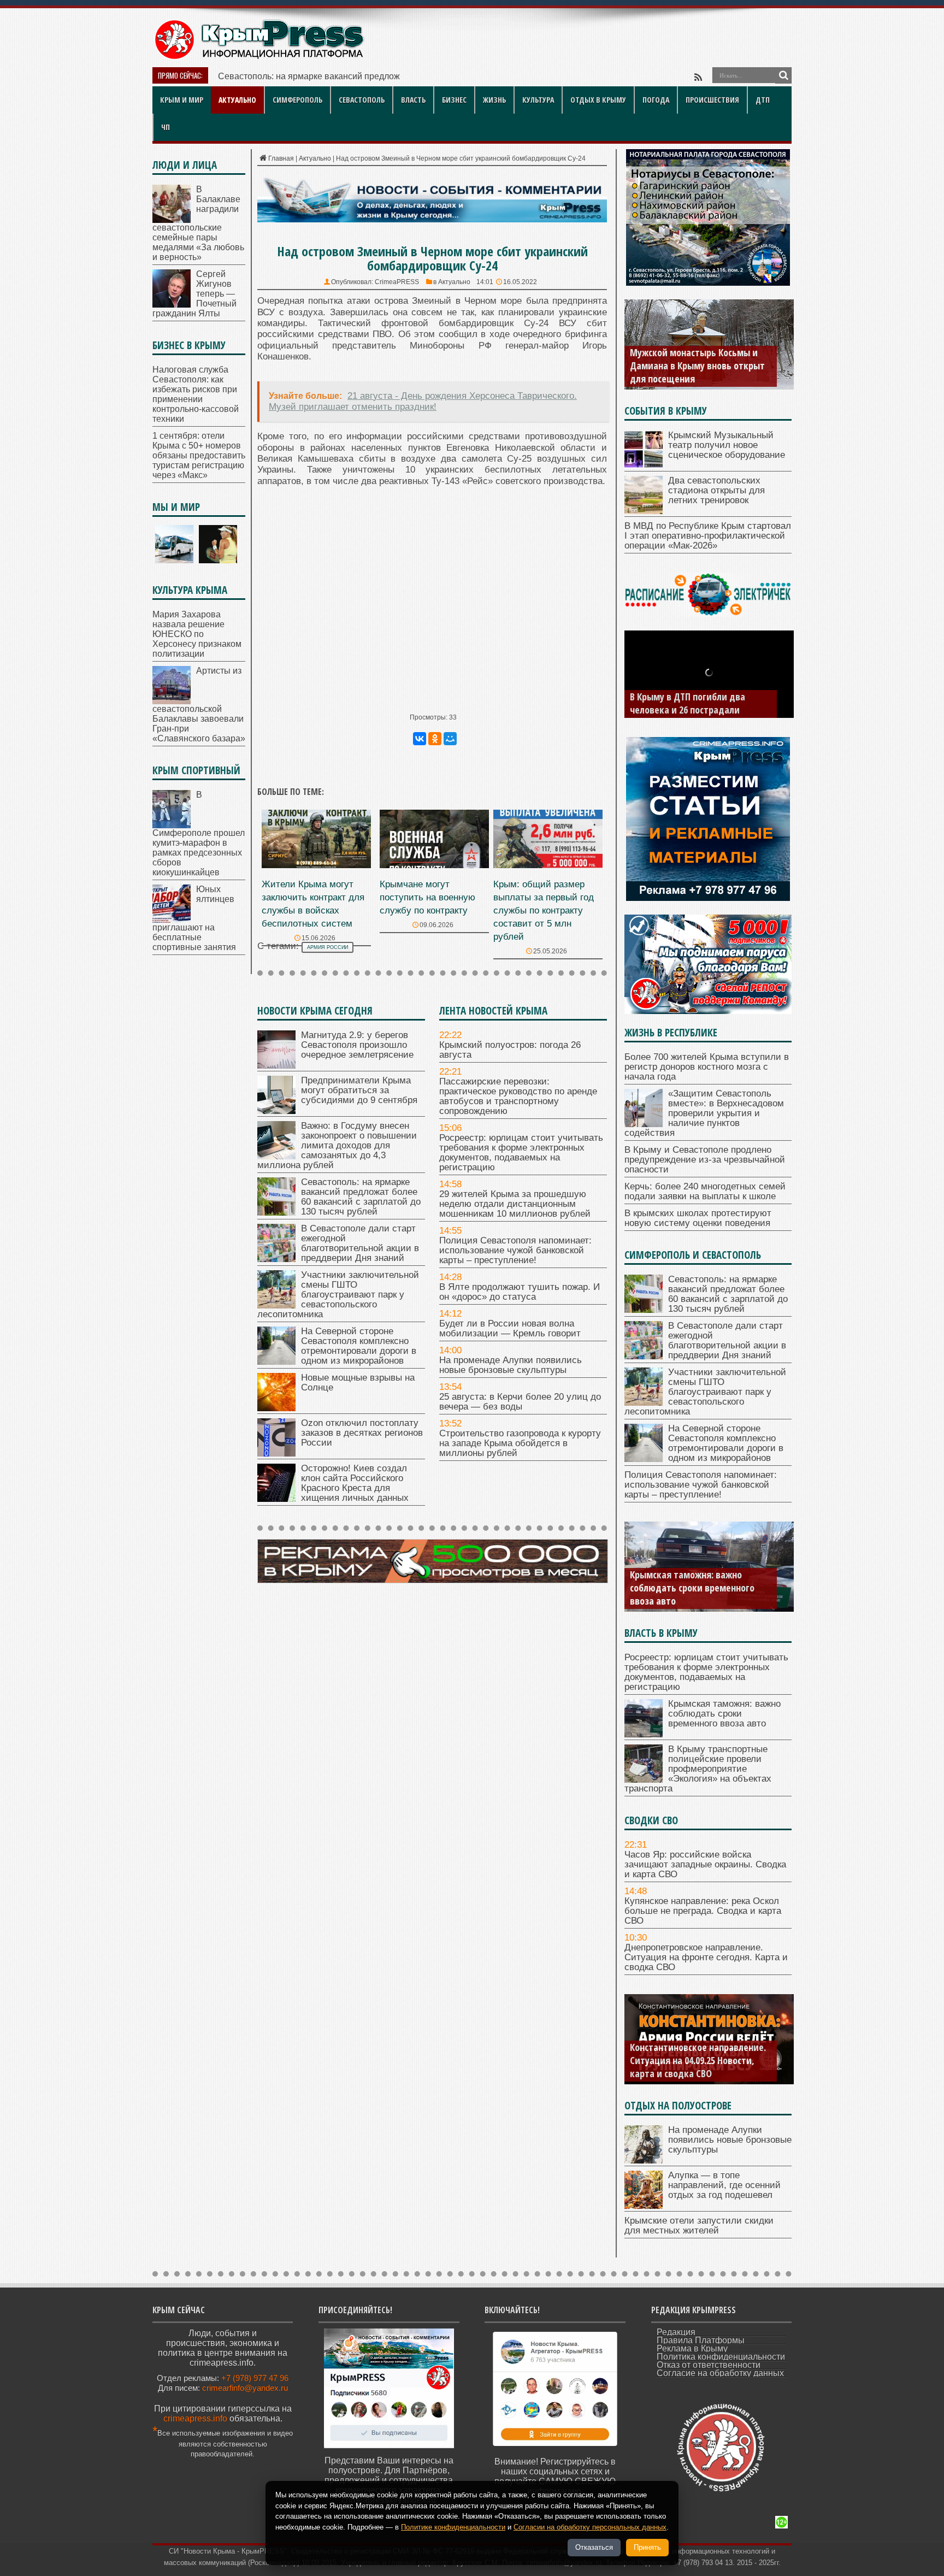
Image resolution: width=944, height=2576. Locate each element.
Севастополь (362, 100)
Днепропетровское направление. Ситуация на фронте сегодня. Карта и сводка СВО (706, 1957)
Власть (413, 100)
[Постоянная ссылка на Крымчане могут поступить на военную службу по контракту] (434, 865)
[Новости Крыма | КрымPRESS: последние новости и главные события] (259, 58)
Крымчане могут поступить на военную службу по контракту (427, 897)
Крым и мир (182, 100)
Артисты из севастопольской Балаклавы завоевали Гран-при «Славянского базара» (199, 705)
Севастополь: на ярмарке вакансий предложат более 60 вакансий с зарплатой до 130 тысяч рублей (361, 1197)
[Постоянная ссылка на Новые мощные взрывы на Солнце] (276, 1408)
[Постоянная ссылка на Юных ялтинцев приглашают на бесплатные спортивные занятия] (172, 920)
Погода (656, 100)
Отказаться (594, 2547)
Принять (647, 2547)
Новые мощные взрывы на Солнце (358, 1383)
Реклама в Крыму (692, 2348)
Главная (281, 158)
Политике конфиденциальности (453, 2527)
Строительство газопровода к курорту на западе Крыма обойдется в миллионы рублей (520, 1443)
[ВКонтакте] (420, 739)
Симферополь (297, 100)
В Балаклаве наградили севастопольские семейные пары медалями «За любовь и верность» (198, 223)
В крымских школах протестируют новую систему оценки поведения (698, 1218)
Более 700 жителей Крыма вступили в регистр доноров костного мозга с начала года (707, 1067)
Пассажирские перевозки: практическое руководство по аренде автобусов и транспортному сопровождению (518, 1096)
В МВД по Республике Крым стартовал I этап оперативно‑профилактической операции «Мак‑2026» (708, 536)
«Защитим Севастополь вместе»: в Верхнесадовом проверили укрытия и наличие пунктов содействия (704, 1113)
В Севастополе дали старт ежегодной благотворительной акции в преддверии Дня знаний (360, 1243)
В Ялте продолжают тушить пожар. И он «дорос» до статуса (520, 1292)
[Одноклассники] (435, 739)
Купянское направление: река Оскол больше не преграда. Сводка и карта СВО (703, 1911)
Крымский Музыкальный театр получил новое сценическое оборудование (727, 445)
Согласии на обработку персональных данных (590, 2527)
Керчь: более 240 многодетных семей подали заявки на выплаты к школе (705, 1191)
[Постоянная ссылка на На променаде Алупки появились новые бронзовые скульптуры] (644, 2161)
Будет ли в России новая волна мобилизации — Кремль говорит (510, 1328)
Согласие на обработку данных (720, 2373)
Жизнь (494, 100)
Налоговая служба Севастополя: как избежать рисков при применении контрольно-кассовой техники (196, 394)
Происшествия (712, 100)
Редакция (676, 2332)
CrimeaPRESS (397, 282)
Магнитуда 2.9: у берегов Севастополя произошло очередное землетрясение (357, 1045)
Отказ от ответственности (709, 2365)
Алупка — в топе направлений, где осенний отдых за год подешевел (724, 2185)
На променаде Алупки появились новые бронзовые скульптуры (511, 1365)
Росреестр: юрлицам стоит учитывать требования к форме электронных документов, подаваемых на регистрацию (521, 1153)
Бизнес (454, 100)
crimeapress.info (195, 2418)
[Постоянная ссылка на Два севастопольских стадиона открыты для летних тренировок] (644, 511)
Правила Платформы (701, 2340)
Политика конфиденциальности (721, 2357)
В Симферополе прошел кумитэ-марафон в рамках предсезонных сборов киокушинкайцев (199, 833)
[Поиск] (783, 75)
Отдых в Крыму (598, 100)
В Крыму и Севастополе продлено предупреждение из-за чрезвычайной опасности (705, 1160)
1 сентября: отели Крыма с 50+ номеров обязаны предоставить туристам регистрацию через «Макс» (199, 455)
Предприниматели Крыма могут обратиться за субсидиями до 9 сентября (359, 1090)
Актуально (237, 100)
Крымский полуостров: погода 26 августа (510, 1050)
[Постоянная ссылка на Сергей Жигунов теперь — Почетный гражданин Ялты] (172, 305)
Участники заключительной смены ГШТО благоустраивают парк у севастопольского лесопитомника (338, 1295)
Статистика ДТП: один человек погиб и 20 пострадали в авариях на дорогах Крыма (699, 697)
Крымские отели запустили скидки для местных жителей (699, 2226)
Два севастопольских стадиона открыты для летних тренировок (716, 490)
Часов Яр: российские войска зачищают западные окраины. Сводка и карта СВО (705, 1864)
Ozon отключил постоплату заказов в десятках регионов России (362, 1433)
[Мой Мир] (450, 739)
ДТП (763, 100)
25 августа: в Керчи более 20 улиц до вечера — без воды (520, 1402)
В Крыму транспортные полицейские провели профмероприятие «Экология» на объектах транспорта (695, 1581)
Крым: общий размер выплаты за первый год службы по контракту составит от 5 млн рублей (544, 910)
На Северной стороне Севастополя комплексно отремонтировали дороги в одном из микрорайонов (359, 1346)
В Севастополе (249, 76)
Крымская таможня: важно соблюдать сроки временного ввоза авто (724, 1714)
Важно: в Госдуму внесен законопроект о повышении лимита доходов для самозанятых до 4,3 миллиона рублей (337, 1145)
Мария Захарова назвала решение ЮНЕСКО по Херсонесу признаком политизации (197, 634)
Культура (538, 100)
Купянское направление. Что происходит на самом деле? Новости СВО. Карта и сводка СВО (699, 2060)
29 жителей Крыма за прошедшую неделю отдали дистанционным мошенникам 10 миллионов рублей (515, 1204)
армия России (328, 947)
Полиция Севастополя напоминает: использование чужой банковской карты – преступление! (515, 1250)
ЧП (166, 127)
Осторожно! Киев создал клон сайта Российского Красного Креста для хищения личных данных (355, 1483)
